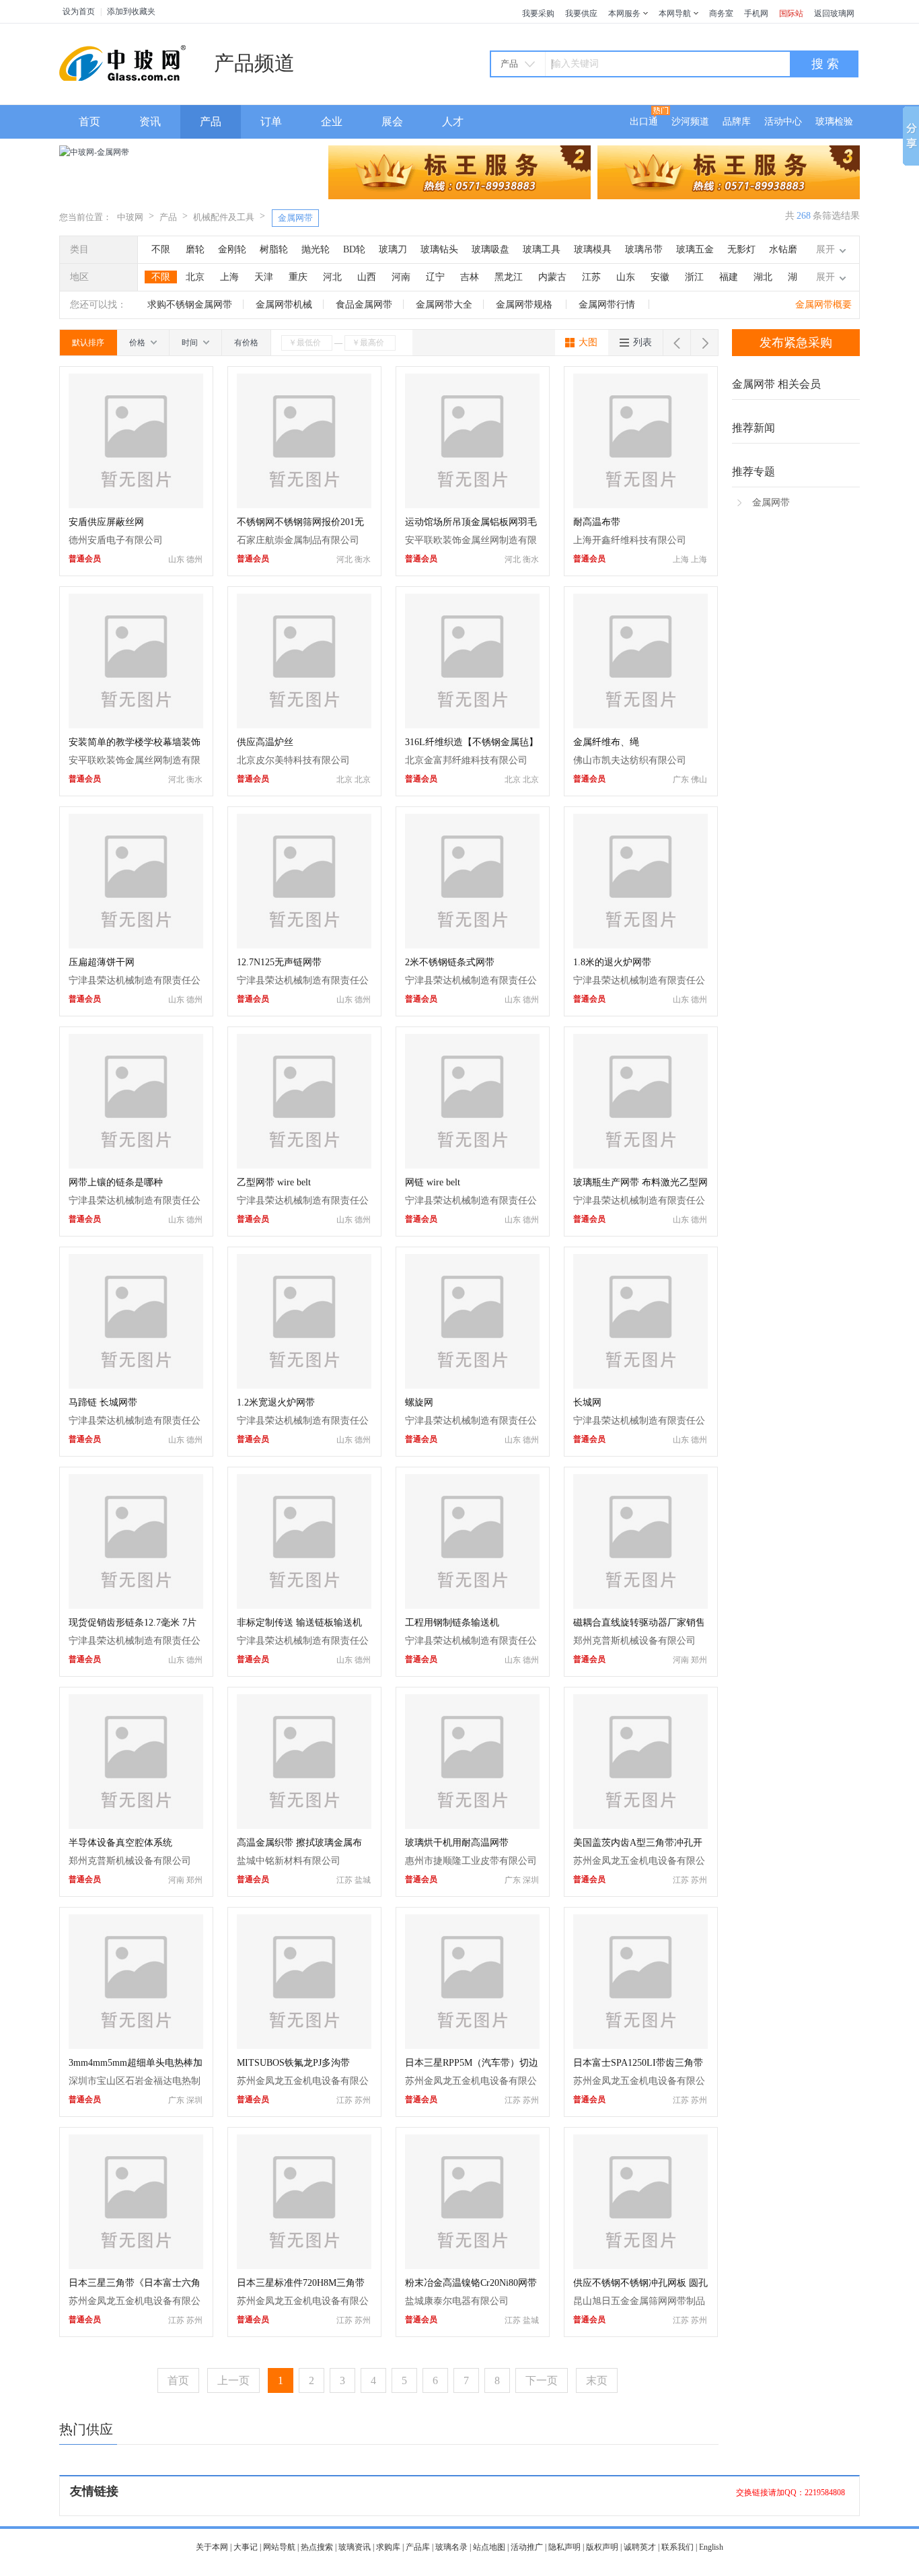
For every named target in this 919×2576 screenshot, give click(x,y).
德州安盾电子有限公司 (116, 540)
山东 (626, 277)
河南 (401, 277)
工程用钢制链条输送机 (452, 1623)
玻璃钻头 (439, 249)
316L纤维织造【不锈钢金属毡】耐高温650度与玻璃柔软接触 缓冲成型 (472, 743)
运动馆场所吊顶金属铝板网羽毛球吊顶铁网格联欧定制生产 (471, 523)
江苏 (591, 277)
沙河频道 (690, 121)
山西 (367, 277)
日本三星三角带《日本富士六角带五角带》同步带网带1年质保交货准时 (135, 2284)
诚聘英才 (640, 2547)
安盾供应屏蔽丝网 (106, 522)
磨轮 (195, 249)
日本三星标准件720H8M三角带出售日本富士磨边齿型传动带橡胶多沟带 (303, 2284)
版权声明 (602, 2547)
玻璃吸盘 (490, 249)
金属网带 (295, 218)
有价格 (246, 343)
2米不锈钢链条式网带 (450, 962)
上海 (229, 277)
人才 (453, 121)
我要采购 (538, 13)
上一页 (233, 2380)
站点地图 (489, 2547)
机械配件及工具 (224, 217)
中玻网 (130, 217)
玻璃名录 (451, 2547)
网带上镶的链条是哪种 (116, 1182)
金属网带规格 (525, 305)
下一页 (542, 2380)
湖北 (763, 277)
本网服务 (624, 13)
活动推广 (527, 2547)
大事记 (246, 2547)
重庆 (298, 277)
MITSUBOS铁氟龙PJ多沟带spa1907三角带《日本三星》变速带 (304, 2064)
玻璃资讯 (355, 2547)
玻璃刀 (393, 249)
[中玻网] (126, 62)
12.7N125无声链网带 (279, 962)
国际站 (791, 13)
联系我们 (677, 2547)
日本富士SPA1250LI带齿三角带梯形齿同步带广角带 (638, 2064)
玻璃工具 (542, 249)
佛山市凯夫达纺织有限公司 (630, 760)
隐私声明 (564, 2547)
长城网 (587, 1402)
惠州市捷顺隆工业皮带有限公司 (471, 1861)
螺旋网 (419, 1402)
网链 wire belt (433, 1182)
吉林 (470, 277)
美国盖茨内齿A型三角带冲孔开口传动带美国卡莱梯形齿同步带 (639, 1844)
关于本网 (212, 2547)
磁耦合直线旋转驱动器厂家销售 (639, 1623)
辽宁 (435, 277)
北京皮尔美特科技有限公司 (293, 760)
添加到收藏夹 (131, 11)
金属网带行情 (608, 305)
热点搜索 (317, 2547)
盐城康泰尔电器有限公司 (457, 2301)
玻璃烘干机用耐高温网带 (457, 1843)
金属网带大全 (444, 305)
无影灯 (741, 249)
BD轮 (354, 249)
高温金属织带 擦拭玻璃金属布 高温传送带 (299, 1844)
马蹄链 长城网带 (103, 1402)
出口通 (644, 121)
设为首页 (79, 11)
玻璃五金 (695, 249)
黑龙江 (509, 277)
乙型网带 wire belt (274, 1182)
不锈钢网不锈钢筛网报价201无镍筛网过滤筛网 (300, 523)
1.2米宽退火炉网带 (276, 1402)
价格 (138, 343)
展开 (825, 249)
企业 (332, 121)
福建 (729, 277)
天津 (264, 277)
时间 (191, 343)
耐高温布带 (597, 522)
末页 (597, 2380)
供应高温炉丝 (265, 742)
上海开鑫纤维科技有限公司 (630, 540)
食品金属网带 (364, 305)
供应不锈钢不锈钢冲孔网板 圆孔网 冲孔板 (640, 2284)
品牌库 (737, 121)
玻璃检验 (834, 121)
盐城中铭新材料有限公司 (289, 1861)
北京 (195, 277)
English (711, 2547)
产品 (211, 121)
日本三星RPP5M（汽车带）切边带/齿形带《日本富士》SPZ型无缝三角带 (472, 2064)
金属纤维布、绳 (606, 742)
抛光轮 (316, 249)
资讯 (150, 121)
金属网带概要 (823, 305)
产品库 (418, 2547)
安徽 (660, 277)
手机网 (756, 13)
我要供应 (581, 13)
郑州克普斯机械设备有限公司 (634, 1641)
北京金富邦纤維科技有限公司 (466, 760)
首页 (89, 121)
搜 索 (825, 64)
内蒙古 (552, 277)
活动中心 (783, 121)
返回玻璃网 (834, 13)
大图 (588, 342)
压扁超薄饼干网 (102, 962)
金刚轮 (232, 249)
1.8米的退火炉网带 (612, 962)
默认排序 (88, 343)
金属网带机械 (284, 305)
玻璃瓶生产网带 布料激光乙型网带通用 (640, 1184)
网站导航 (279, 2547)
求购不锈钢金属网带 (190, 305)
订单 (271, 121)
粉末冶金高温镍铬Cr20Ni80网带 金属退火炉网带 (471, 2284)
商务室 (721, 13)
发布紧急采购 (796, 343)
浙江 (694, 277)
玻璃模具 (593, 249)
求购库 (388, 2547)
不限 (161, 249)
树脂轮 (274, 249)
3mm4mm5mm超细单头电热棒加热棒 (136, 2064)
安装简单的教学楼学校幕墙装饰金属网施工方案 (135, 743)
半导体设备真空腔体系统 (120, 1843)
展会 (392, 121)
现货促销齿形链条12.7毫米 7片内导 (133, 1624)
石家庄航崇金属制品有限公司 (298, 540)
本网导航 (675, 13)
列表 (642, 342)
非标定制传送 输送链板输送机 (299, 1623)
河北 (332, 277)
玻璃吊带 (644, 249)
